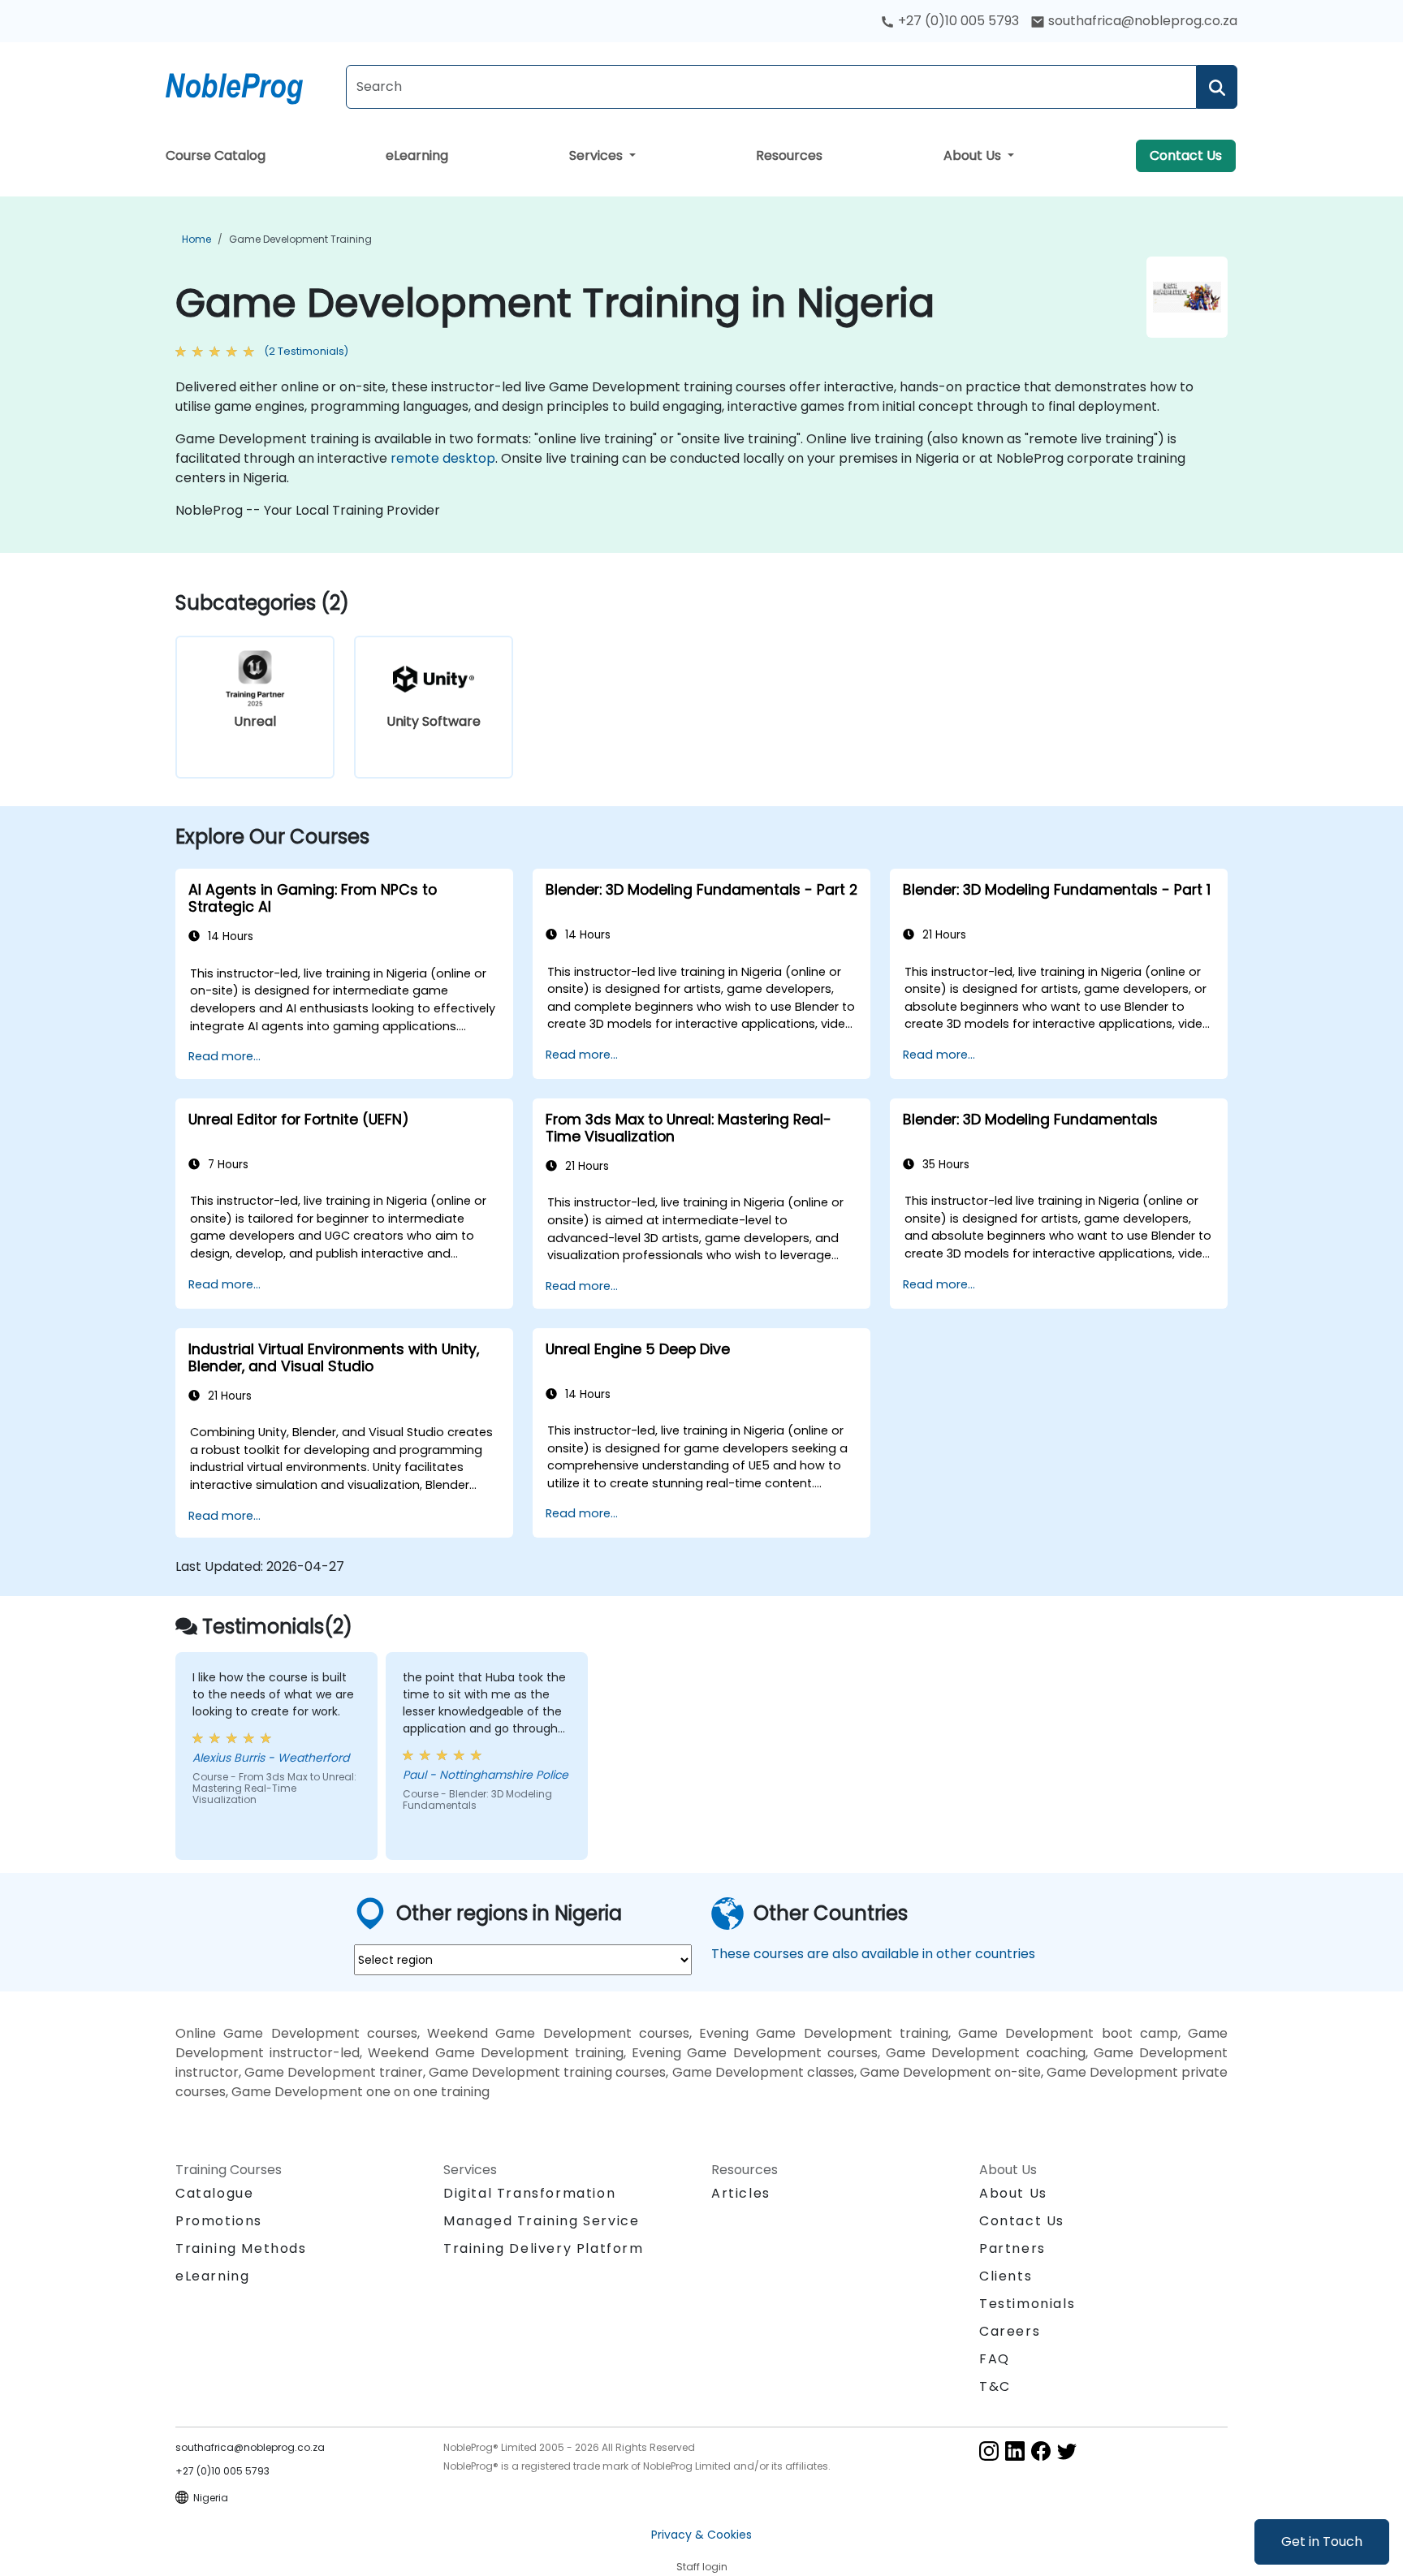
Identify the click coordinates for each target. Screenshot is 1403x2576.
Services (598, 155)
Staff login (702, 2567)
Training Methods (241, 2248)
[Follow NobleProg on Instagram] (989, 2450)
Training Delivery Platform (544, 2248)
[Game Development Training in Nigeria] (249, 85)
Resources (789, 155)
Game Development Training (300, 239)
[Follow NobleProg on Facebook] (1041, 2450)
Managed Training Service (541, 2221)
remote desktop (443, 458)
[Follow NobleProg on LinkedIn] (1015, 2450)
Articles (741, 2193)
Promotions (219, 2221)
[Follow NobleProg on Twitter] (1067, 2450)
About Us (974, 155)
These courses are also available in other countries (873, 1954)
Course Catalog (216, 155)
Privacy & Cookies (701, 2535)
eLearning (417, 155)
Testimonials (1027, 2304)
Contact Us (1186, 155)
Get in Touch (1322, 2541)
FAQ (995, 2359)
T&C (995, 2386)
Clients (1006, 2276)
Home (196, 239)
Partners (1012, 2248)
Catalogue (214, 2193)
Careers (1010, 2331)
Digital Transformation (529, 2193)
